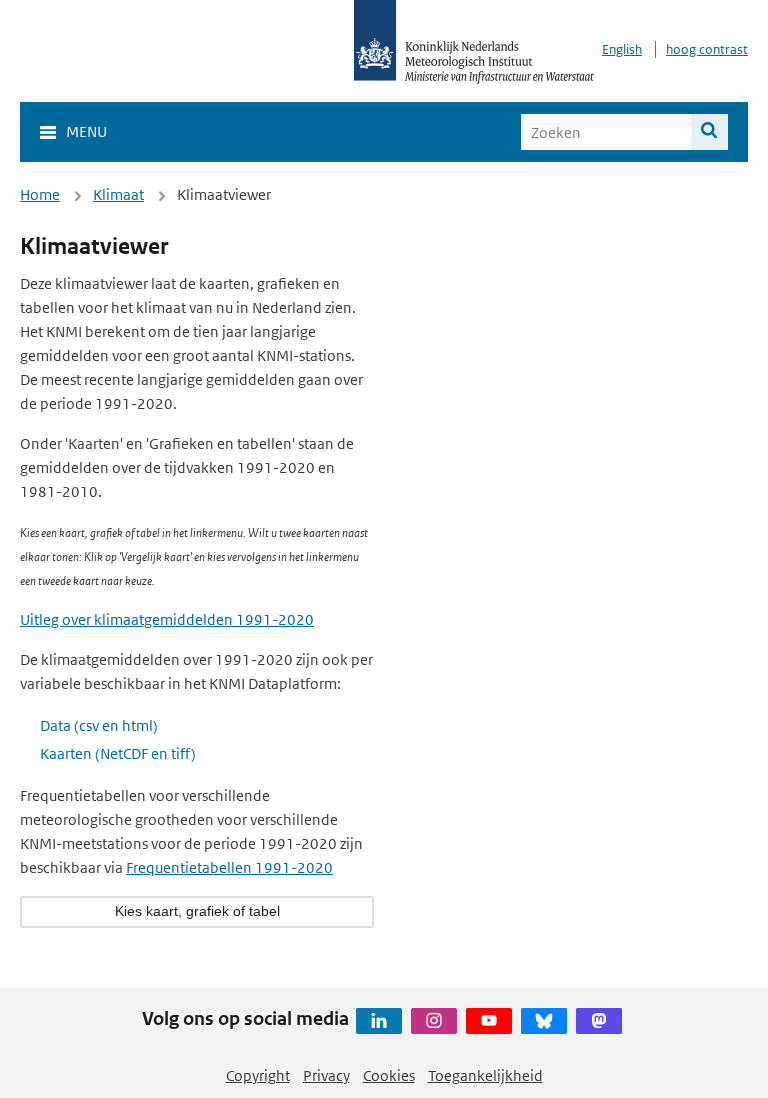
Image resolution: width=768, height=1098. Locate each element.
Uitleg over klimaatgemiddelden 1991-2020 (167, 619)
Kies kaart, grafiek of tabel (197, 911)
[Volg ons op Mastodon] (599, 1021)
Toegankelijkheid (485, 1075)
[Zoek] (709, 132)
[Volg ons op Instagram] (434, 1021)
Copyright (258, 1075)
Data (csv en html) (99, 725)
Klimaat (118, 194)
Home (40, 194)
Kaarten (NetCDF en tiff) (118, 753)
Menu (86, 131)
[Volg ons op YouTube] (489, 1021)
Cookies (389, 1075)
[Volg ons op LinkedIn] (379, 1021)
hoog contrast (707, 49)
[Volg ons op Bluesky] (544, 1021)
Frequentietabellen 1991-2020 (229, 867)
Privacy (326, 1075)
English (622, 49)
